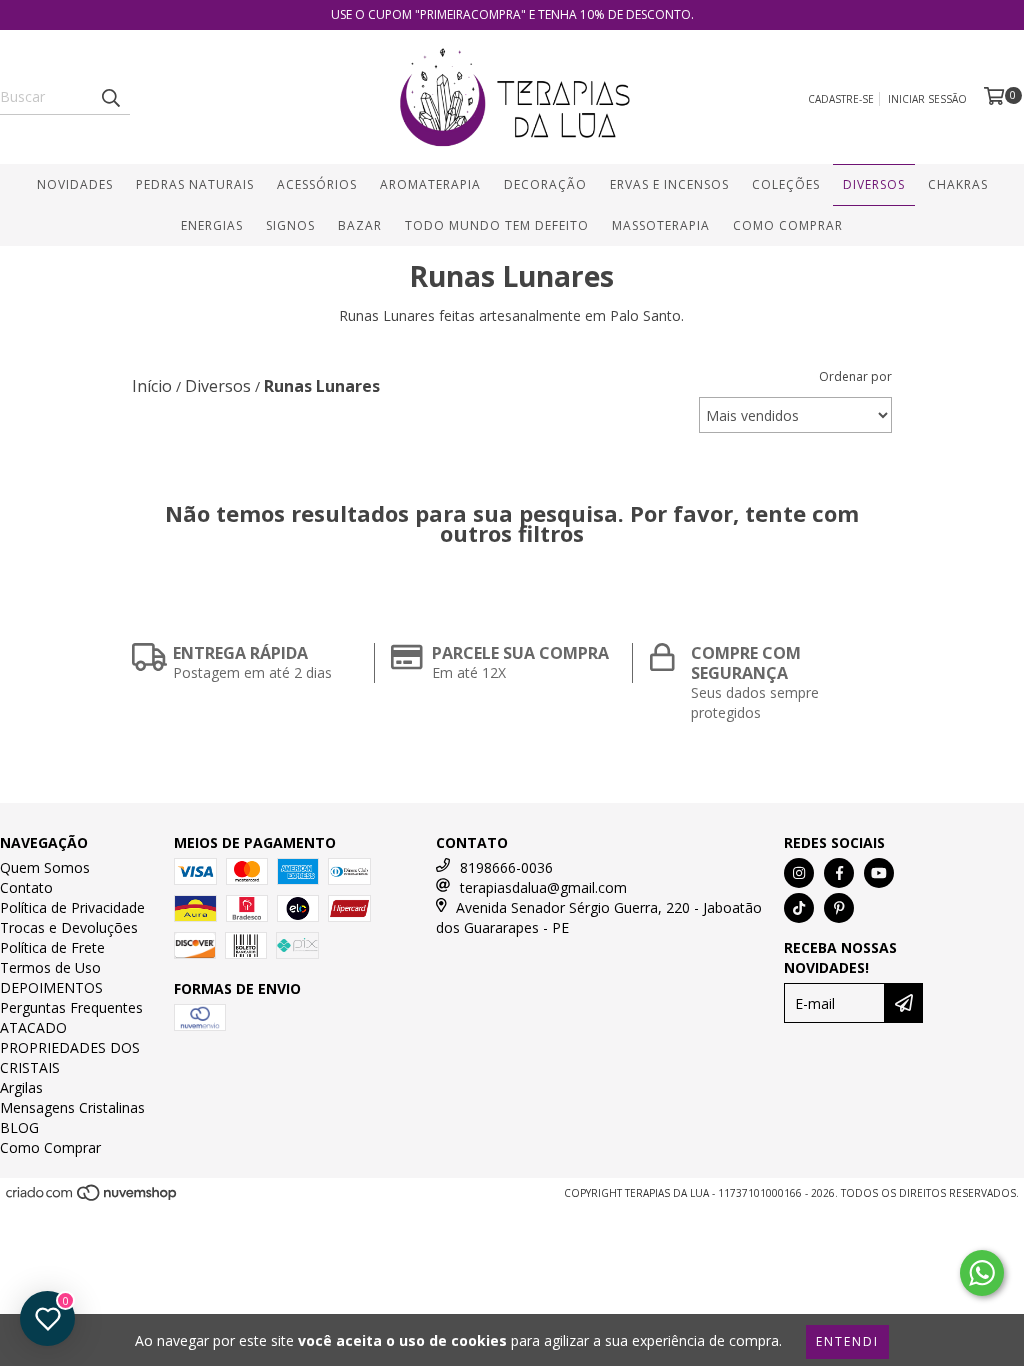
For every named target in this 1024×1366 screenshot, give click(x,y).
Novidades (75, 184)
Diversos (874, 184)
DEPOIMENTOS (51, 987)
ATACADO (33, 1027)
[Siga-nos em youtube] (879, 873)
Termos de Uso (50, 967)
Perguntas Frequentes (71, 1007)
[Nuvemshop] (92, 1198)
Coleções (786, 184)
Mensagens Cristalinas (72, 1107)
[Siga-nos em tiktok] (799, 908)
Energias (212, 225)
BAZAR (360, 225)
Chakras (958, 184)
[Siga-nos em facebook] (839, 873)
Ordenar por (855, 376)
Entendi (847, 1341)
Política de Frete (52, 947)
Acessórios (317, 184)
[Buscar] (110, 97)
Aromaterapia (430, 184)
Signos (290, 225)
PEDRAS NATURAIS (195, 184)
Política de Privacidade (72, 907)
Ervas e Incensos (669, 184)
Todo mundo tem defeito (497, 225)
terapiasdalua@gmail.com (543, 887)
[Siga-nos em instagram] (799, 873)
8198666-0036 (506, 867)
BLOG (19, 1127)
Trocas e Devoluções (69, 927)
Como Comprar (788, 225)
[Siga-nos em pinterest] (839, 908)
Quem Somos (45, 867)
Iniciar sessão (927, 99)
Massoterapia (661, 225)
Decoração (545, 184)
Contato (26, 887)
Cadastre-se (841, 99)
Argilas (21, 1087)
